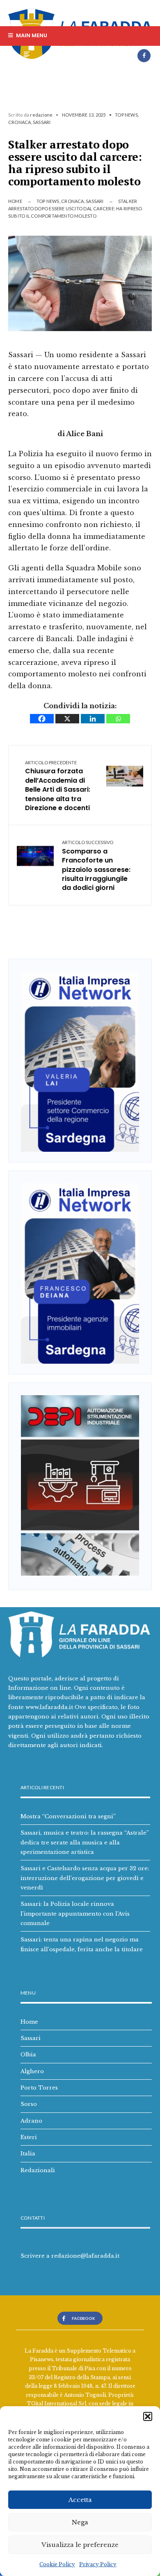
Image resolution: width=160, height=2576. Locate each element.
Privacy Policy (98, 2564)
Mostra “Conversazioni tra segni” (68, 1816)
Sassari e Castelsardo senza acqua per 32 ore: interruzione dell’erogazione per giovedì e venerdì (85, 1878)
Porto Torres (39, 2087)
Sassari (42, 122)
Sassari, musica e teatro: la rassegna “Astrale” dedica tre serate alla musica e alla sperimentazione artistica (85, 1842)
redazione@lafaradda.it (85, 2256)
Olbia (28, 2054)
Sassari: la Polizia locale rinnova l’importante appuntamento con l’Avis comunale (75, 1913)
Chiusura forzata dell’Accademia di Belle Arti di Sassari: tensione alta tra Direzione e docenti (58, 786)
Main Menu (31, 35)
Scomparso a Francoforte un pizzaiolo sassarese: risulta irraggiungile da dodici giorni (96, 866)
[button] (148, 2416)
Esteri (29, 2137)
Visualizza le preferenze (80, 2545)
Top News (126, 115)
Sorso (29, 2104)
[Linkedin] (93, 719)
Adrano (31, 2121)
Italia (28, 2153)
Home (15, 201)
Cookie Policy (57, 2564)
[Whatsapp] (118, 719)
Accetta (80, 2500)
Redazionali (38, 2170)
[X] (67, 719)
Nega (80, 2522)
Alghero (32, 2071)
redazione (41, 115)
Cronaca (20, 122)
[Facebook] (144, 56)
